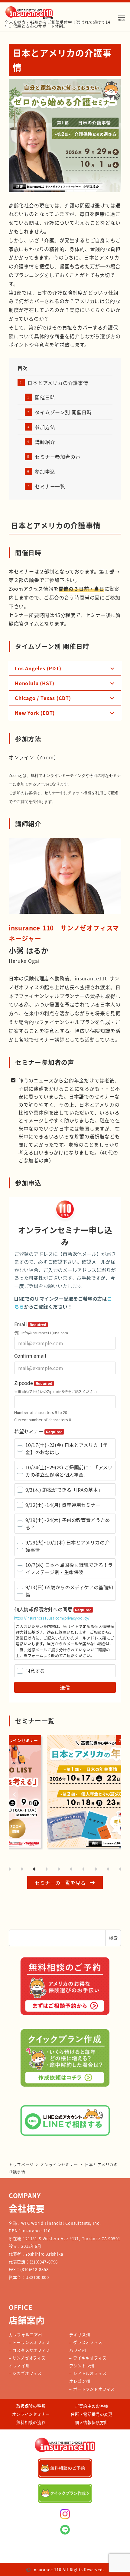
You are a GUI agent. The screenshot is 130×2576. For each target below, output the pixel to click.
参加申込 (45, 471)
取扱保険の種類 (31, 2406)
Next (115, 1795)
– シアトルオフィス (88, 2373)
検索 (113, 1938)
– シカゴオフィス (25, 2373)
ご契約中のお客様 (92, 2406)
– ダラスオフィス (86, 2342)
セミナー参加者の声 (58, 457)
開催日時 (45, 397)
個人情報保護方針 (92, 2422)
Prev (15, 1795)
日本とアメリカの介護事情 (58, 383)
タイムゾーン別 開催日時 (63, 412)
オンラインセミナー (31, 2414)
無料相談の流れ (31, 2422)
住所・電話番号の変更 (92, 2414)
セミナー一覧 (50, 486)
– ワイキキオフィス (88, 2358)
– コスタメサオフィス (29, 2350)
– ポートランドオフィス (92, 2389)
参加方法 (45, 427)
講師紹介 (45, 442)
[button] (65, 1882)
